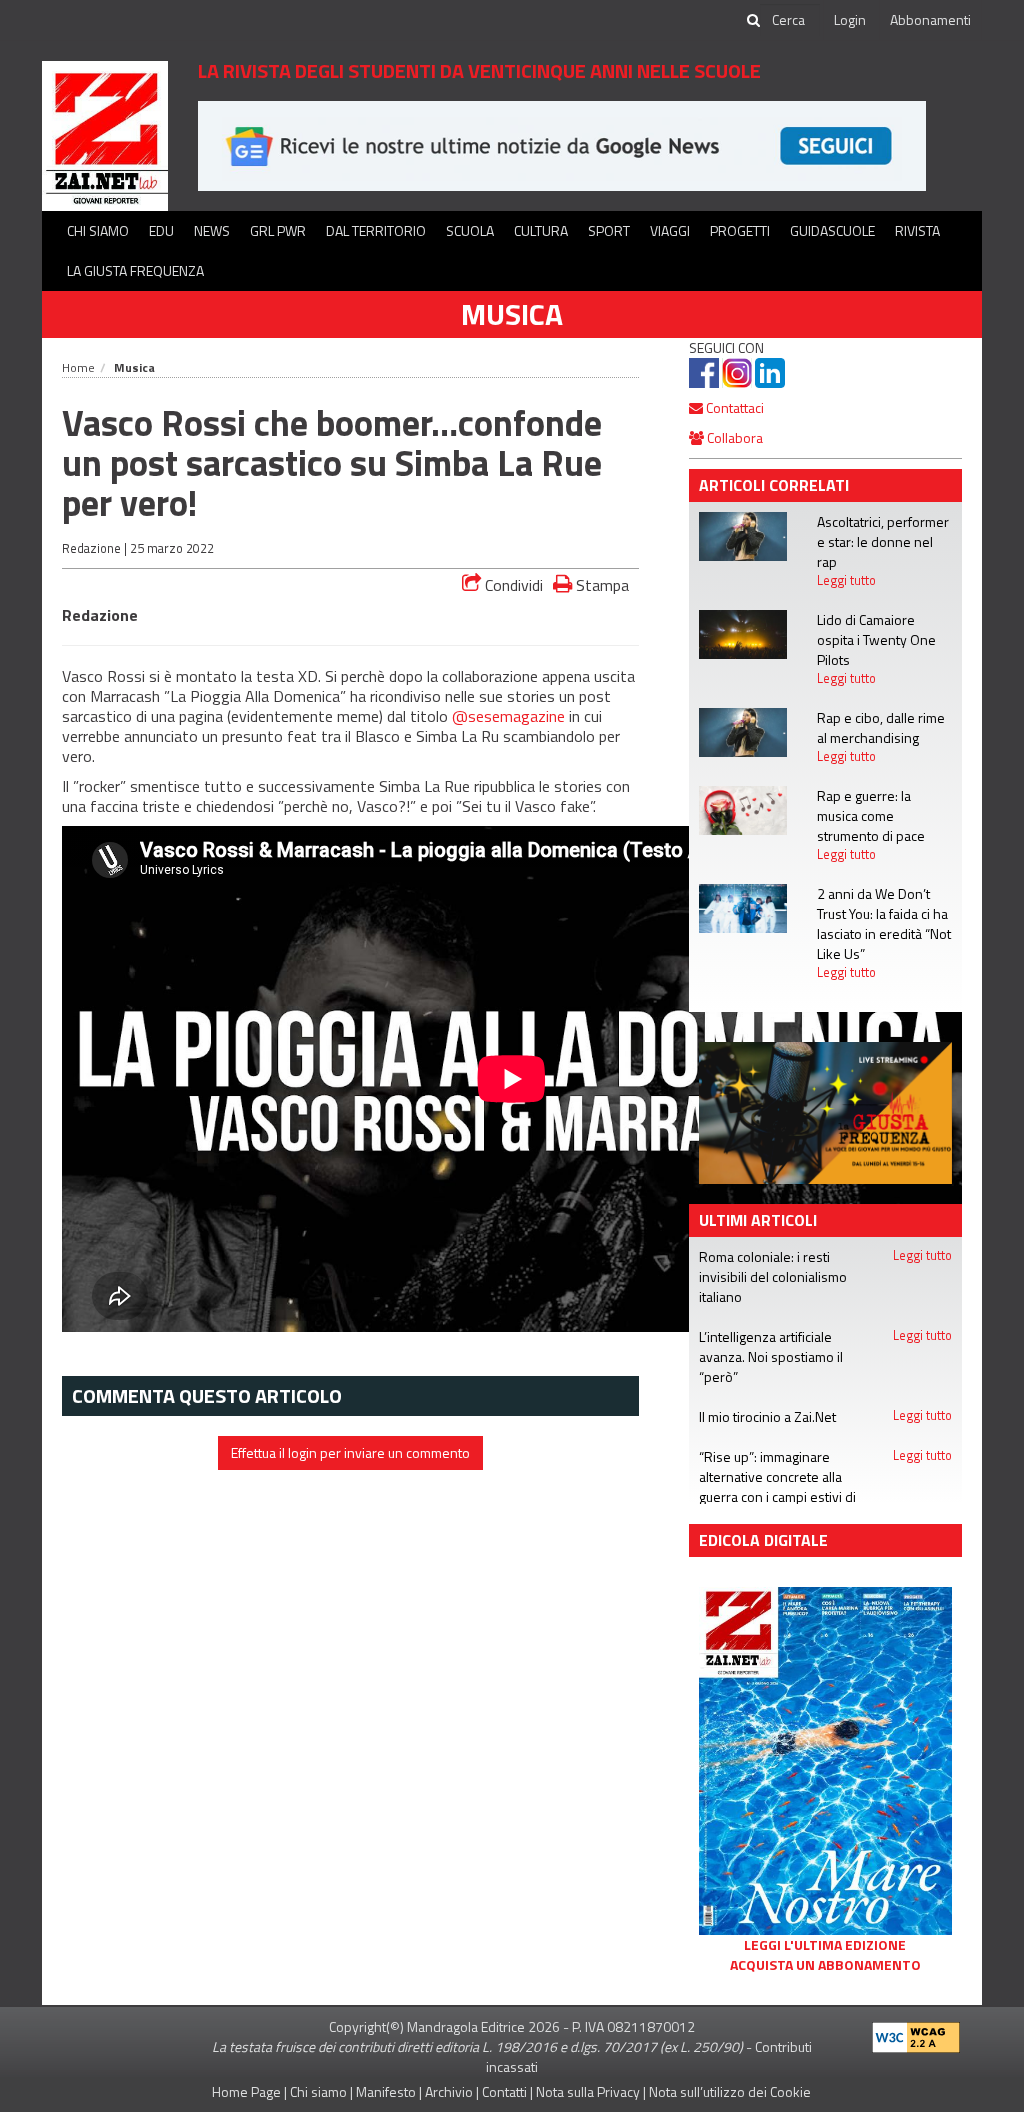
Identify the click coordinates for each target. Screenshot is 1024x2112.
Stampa (600, 584)
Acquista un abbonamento (825, 1965)
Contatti (504, 2091)
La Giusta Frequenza (135, 270)
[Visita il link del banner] (562, 144)
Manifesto (386, 2091)
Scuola (470, 230)
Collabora (733, 437)
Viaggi (670, 230)
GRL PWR (278, 230)
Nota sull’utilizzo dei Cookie (730, 2091)
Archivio (449, 2091)
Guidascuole (832, 230)
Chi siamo (98, 230)
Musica (512, 314)
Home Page (246, 2091)
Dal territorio (376, 230)
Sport (609, 230)
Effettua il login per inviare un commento (350, 1452)
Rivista (917, 230)
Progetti (740, 230)
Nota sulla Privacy (588, 2091)
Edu (161, 230)
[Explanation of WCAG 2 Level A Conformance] (916, 2032)
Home (78, 367)
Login (850, 19)
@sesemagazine (508, 716)
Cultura (541, 230)
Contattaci (733, 407)
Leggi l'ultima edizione (825, 1945)
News (212, 230)
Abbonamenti (930, 19)
